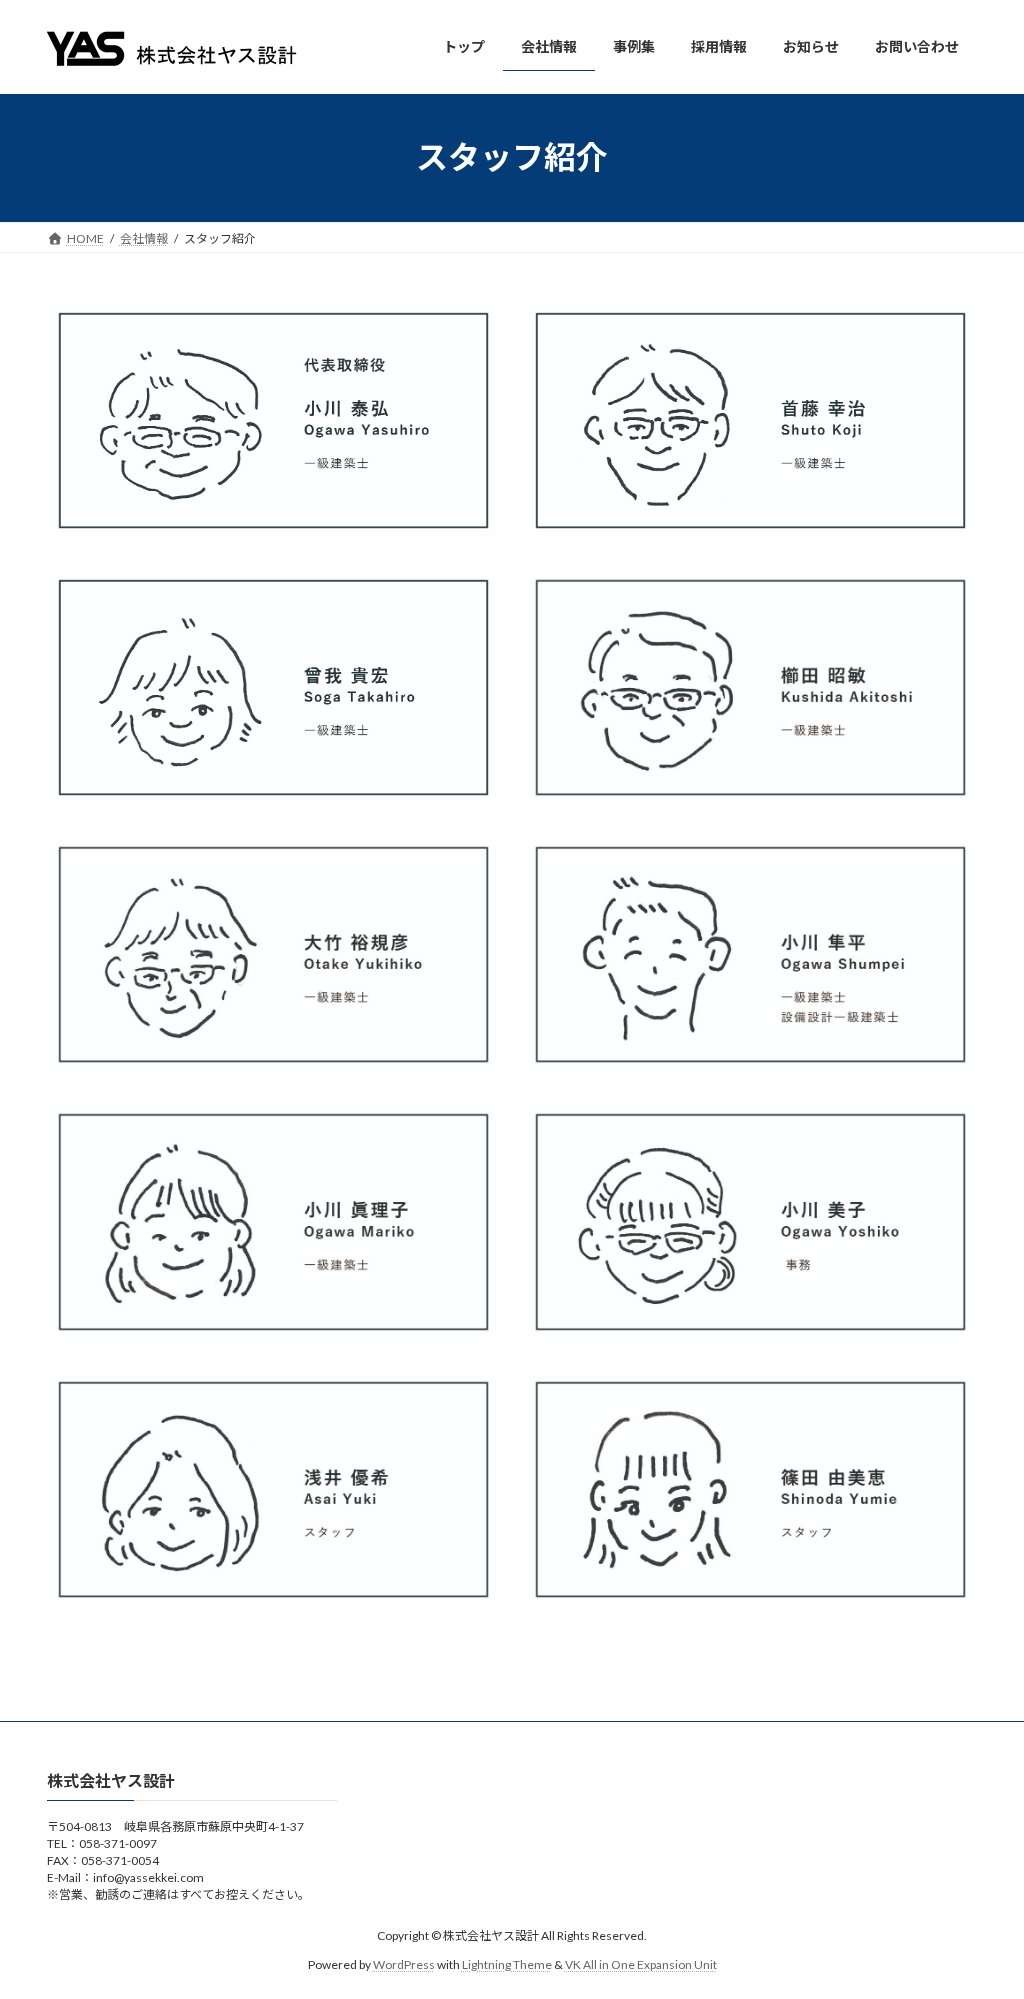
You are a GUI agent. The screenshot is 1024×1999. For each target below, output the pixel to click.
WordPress (404, 1964)
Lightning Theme (507, 1964)
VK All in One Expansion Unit (641, 1964)
